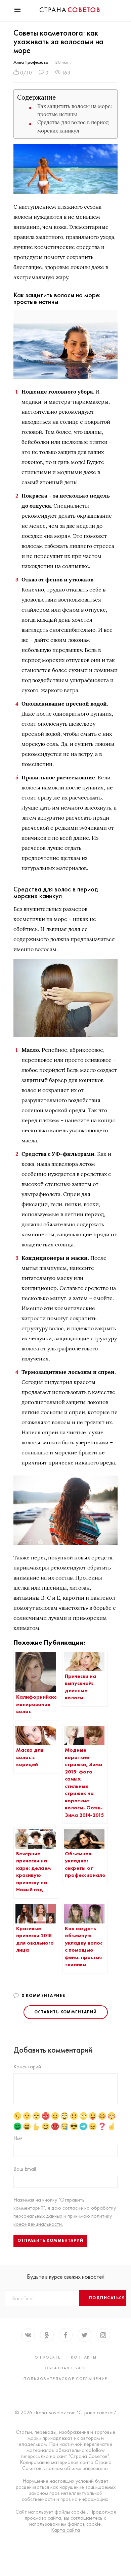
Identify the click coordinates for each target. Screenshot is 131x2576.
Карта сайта (65, 2530)
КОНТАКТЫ (84, 2357)
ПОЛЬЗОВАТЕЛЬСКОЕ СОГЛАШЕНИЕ (65, 2379)
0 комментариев (43, 1996)
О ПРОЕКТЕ (48, 2357)
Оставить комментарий (66, 2012)
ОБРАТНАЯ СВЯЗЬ (65, 2368)
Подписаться (107, 2298)
